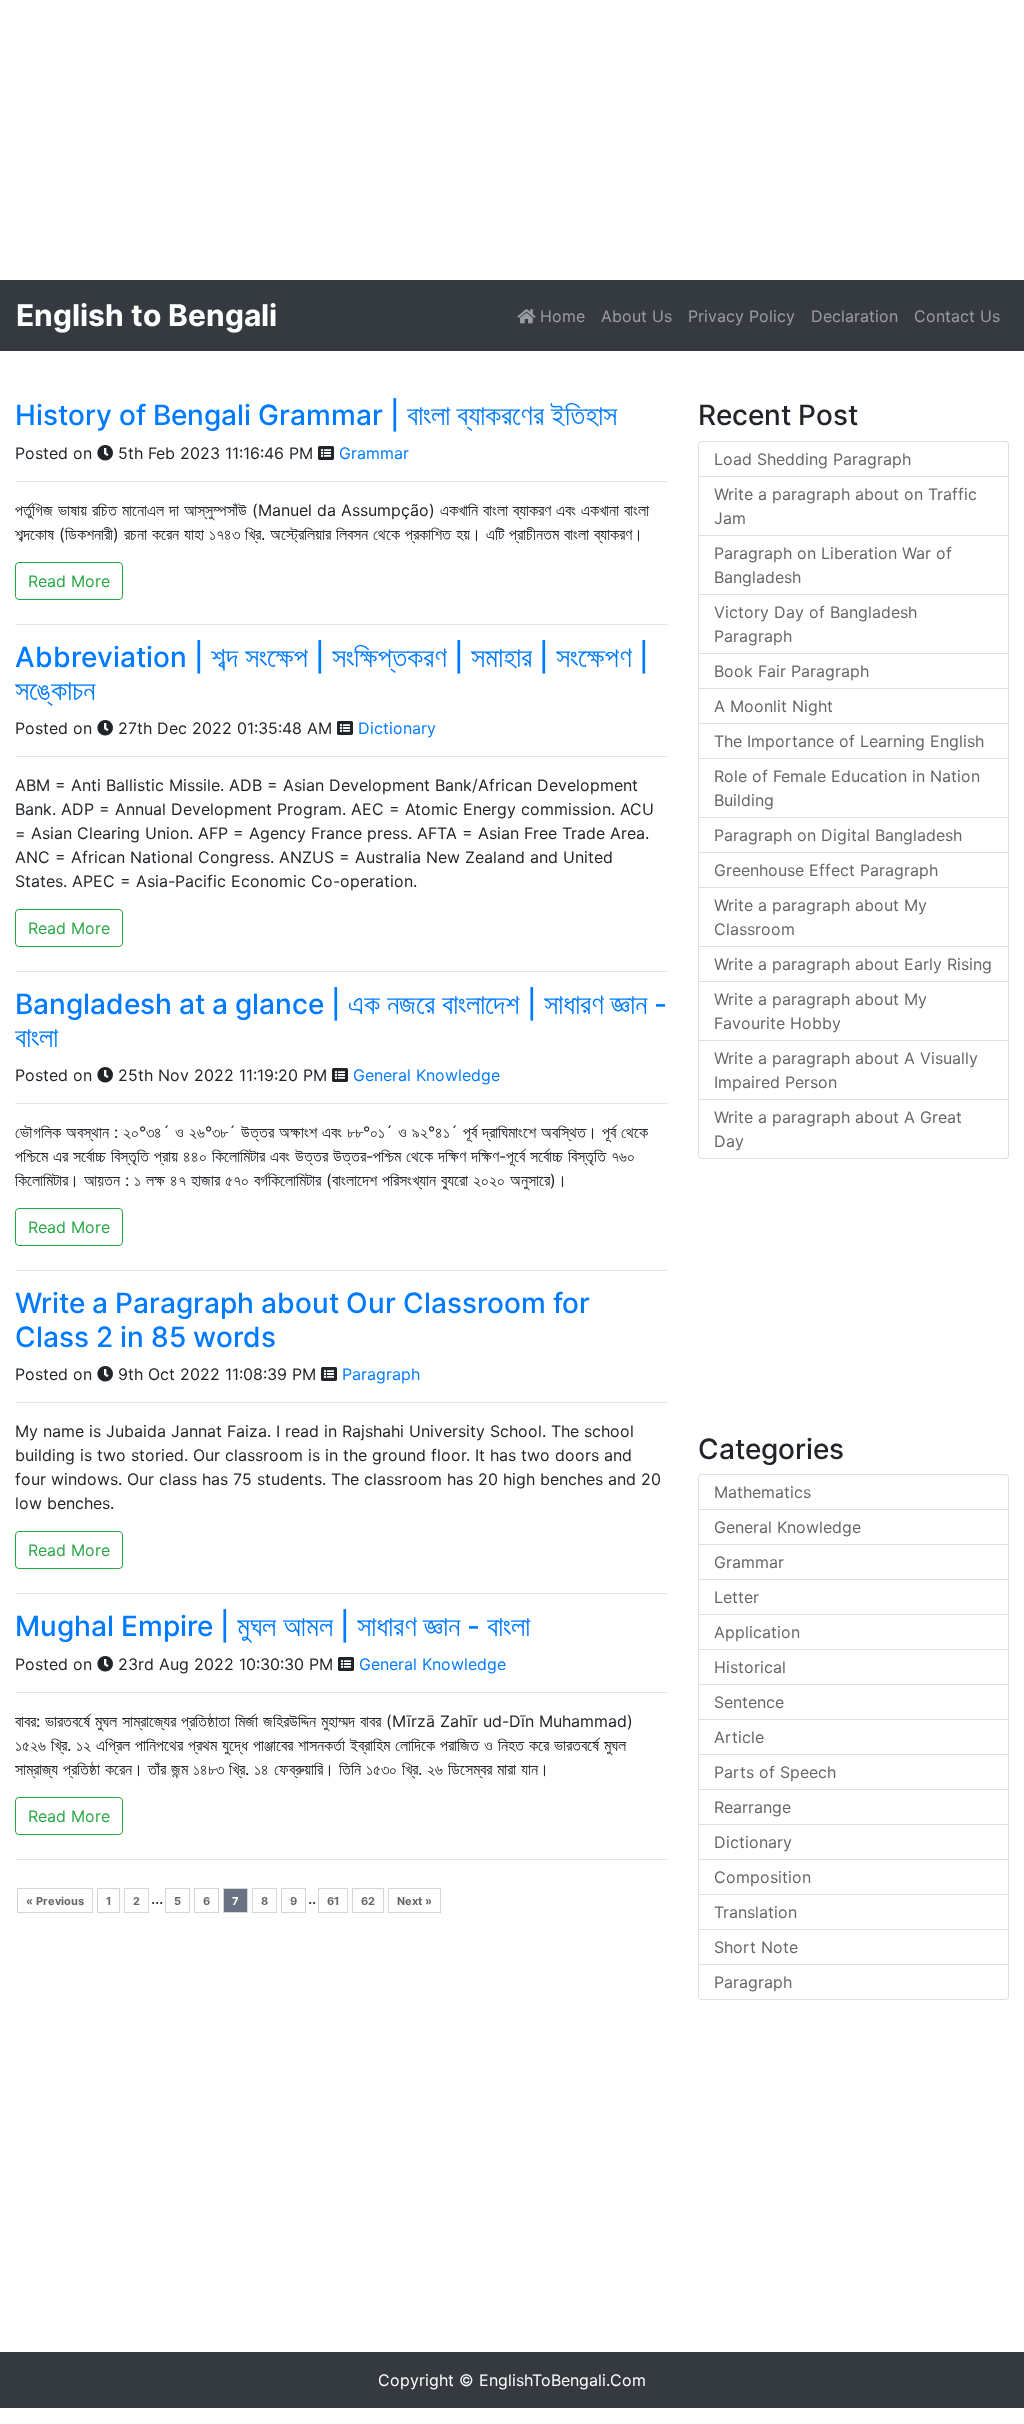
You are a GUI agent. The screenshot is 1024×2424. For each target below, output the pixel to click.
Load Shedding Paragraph (812, 459)
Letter (736, 1597)
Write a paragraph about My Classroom (820, 917)
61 (333, 1901)
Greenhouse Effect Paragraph (826, 870)
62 (368, 1901)
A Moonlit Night (773, 706)
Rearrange (752, 1807)
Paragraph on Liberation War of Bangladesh (833, 565)
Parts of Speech (775, 1772)
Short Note (756, 1947)
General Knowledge (426, 1075)
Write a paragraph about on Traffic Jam (845, 506)
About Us (636, 316)
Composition (762, 1877)
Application (757, 1632)
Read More (69, 581)
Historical (750, 1667)
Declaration (854, 316)
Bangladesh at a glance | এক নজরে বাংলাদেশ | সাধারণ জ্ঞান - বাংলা (341, 1021)
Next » (414, 1901)
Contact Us (957, 316)
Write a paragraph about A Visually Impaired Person (846, 1070)
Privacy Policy (741, 316)
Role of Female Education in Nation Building (847, 788)
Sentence (749, 1702)
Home (564, 315)
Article (739, 1737)
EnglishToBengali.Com (562, 2380)
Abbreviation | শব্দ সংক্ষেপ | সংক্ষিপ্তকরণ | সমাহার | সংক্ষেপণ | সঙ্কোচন (332, 674)
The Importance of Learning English (849, 741)
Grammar (374, 453)
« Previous (55, 1901)
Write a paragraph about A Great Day (838, 1129)
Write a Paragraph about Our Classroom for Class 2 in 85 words (302, 1320)
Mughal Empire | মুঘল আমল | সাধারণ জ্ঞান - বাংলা (272, 1626)
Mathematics (762, 1492)
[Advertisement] (512, 140)
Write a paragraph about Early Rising (853, 964)
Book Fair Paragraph (791, 671)
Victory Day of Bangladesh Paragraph (815, 624)
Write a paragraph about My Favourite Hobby (820, 1011)
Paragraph (381, 1374)
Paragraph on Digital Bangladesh (838, 835)
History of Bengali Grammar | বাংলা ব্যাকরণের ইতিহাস (316, 415)
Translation (755, 1912)
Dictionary (397, 728)
